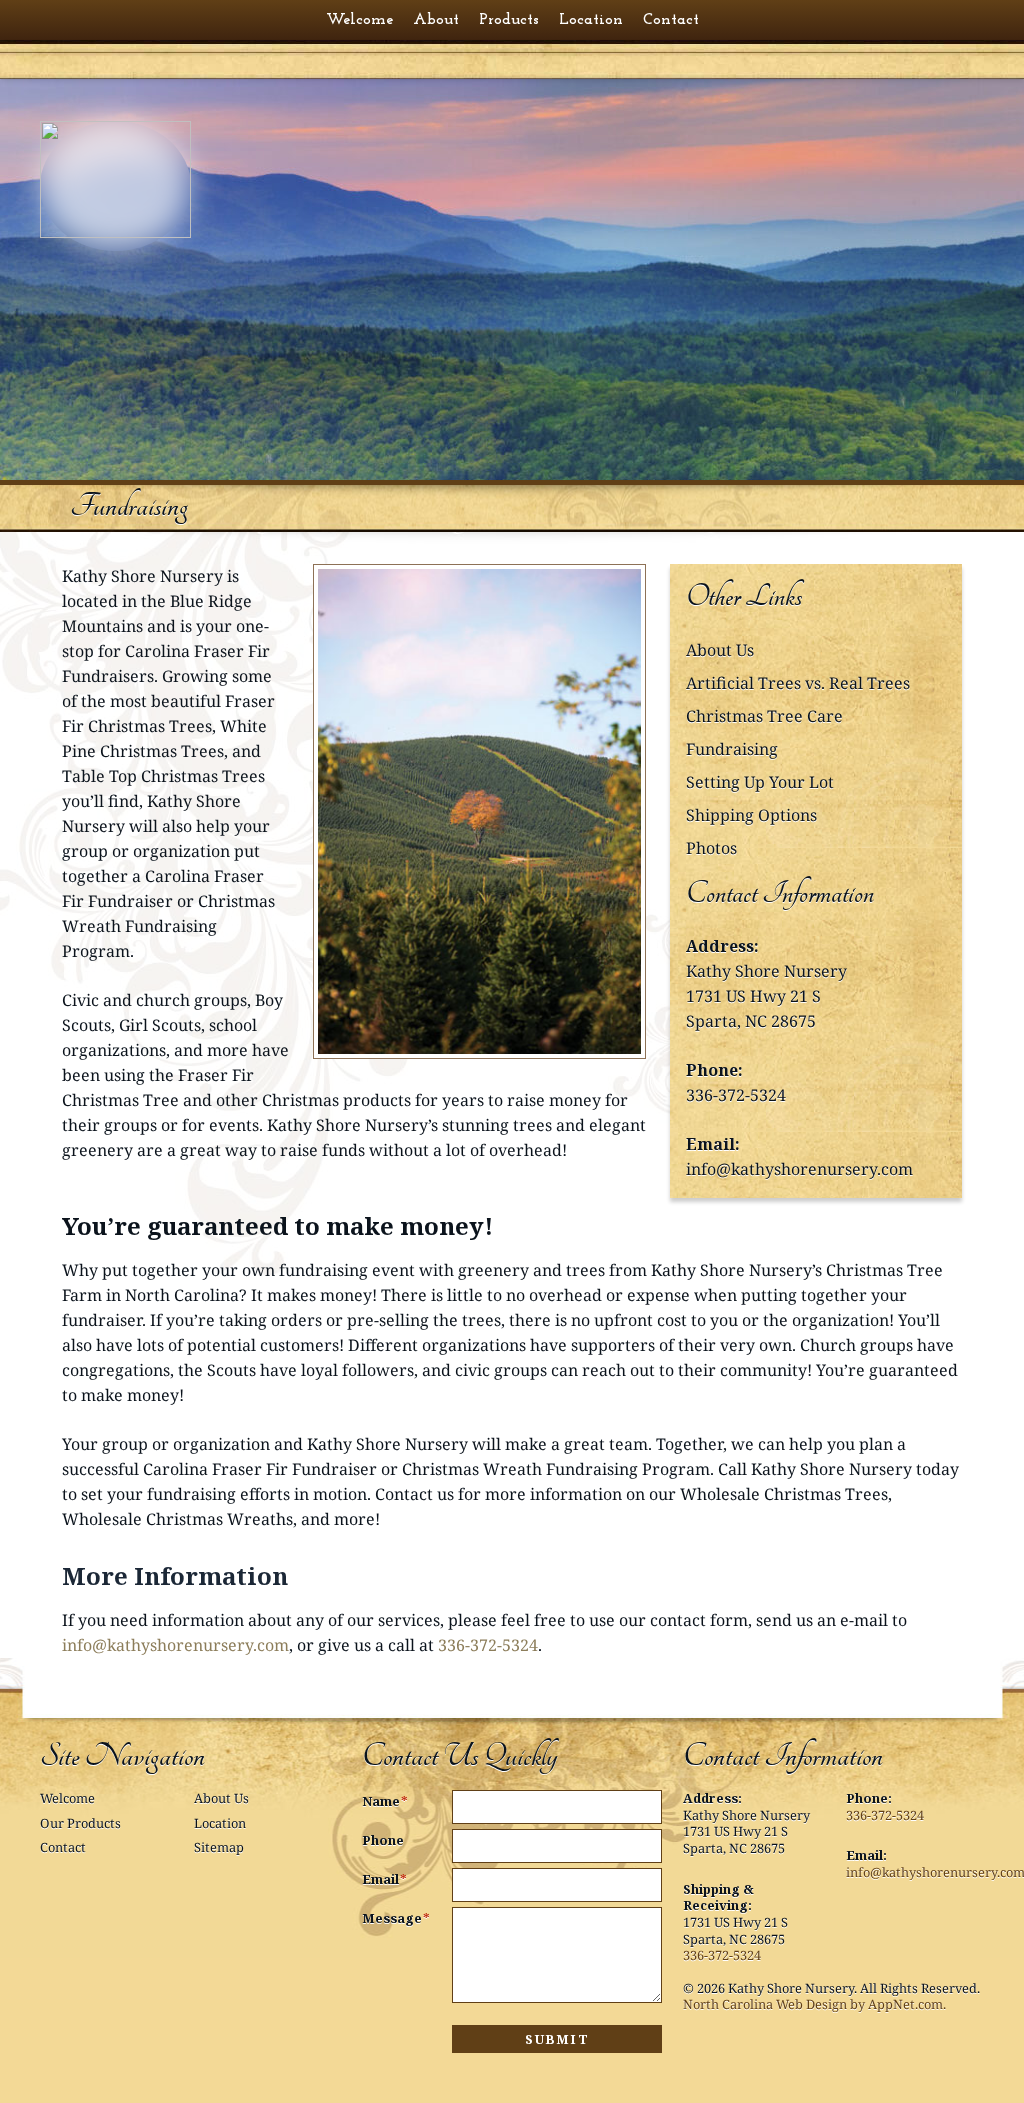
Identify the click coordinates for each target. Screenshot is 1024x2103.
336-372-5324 (736, 1095)
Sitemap (219, 1847)
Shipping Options (751, 815)
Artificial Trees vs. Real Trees (798, 683)
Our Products (80, 1823)
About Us (720, 650)
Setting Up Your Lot (760, 782)
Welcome (67, 1798)
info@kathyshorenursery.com (799, 1169)
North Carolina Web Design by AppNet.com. (814, 2004)
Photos (711, 848)
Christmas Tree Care (764, 716)
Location (220, 1823)
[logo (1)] (143, 179)
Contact (63, 1847)
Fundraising (732, 749)
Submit (557, 2039)
